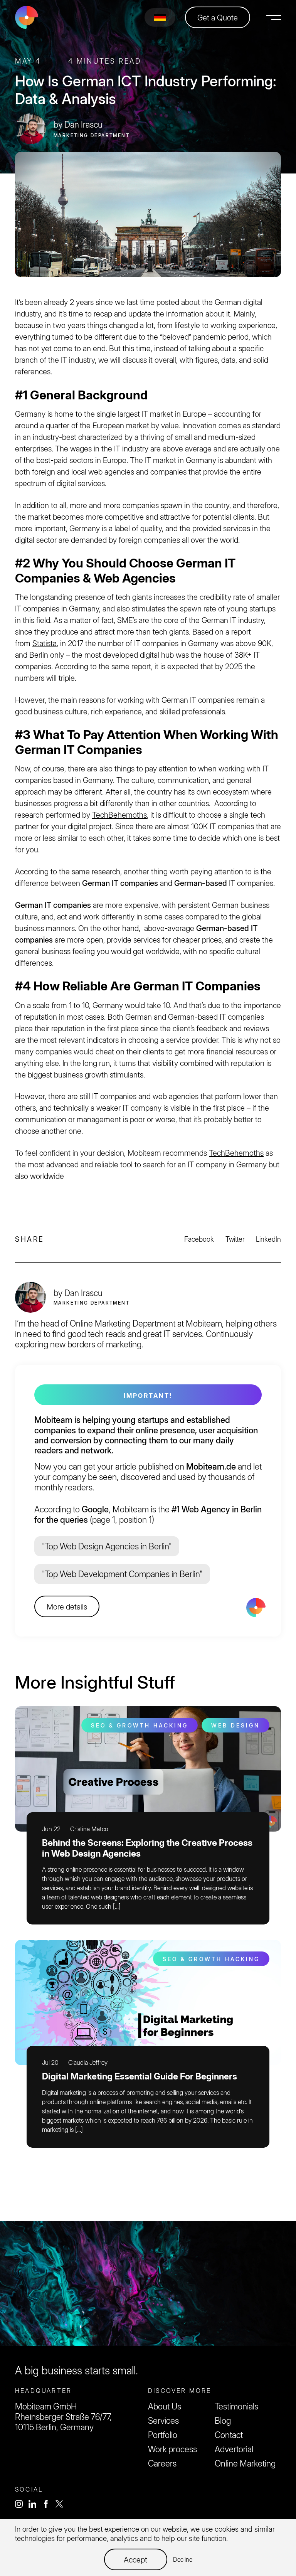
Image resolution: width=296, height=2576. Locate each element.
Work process (172, 2449)
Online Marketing (245, 2463)
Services (163, 2421)
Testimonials (236, 2406)
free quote (148, 2264)
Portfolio (163, 2435)
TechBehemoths (119, 815)
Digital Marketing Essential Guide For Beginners (140, 2076)
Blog (223, 2421)
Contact (229, 2435)
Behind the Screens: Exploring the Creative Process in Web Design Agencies (147, 1848)
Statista (45, 643)
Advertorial (234, 2449)
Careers (162, 2463)
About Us (165, 2406)
